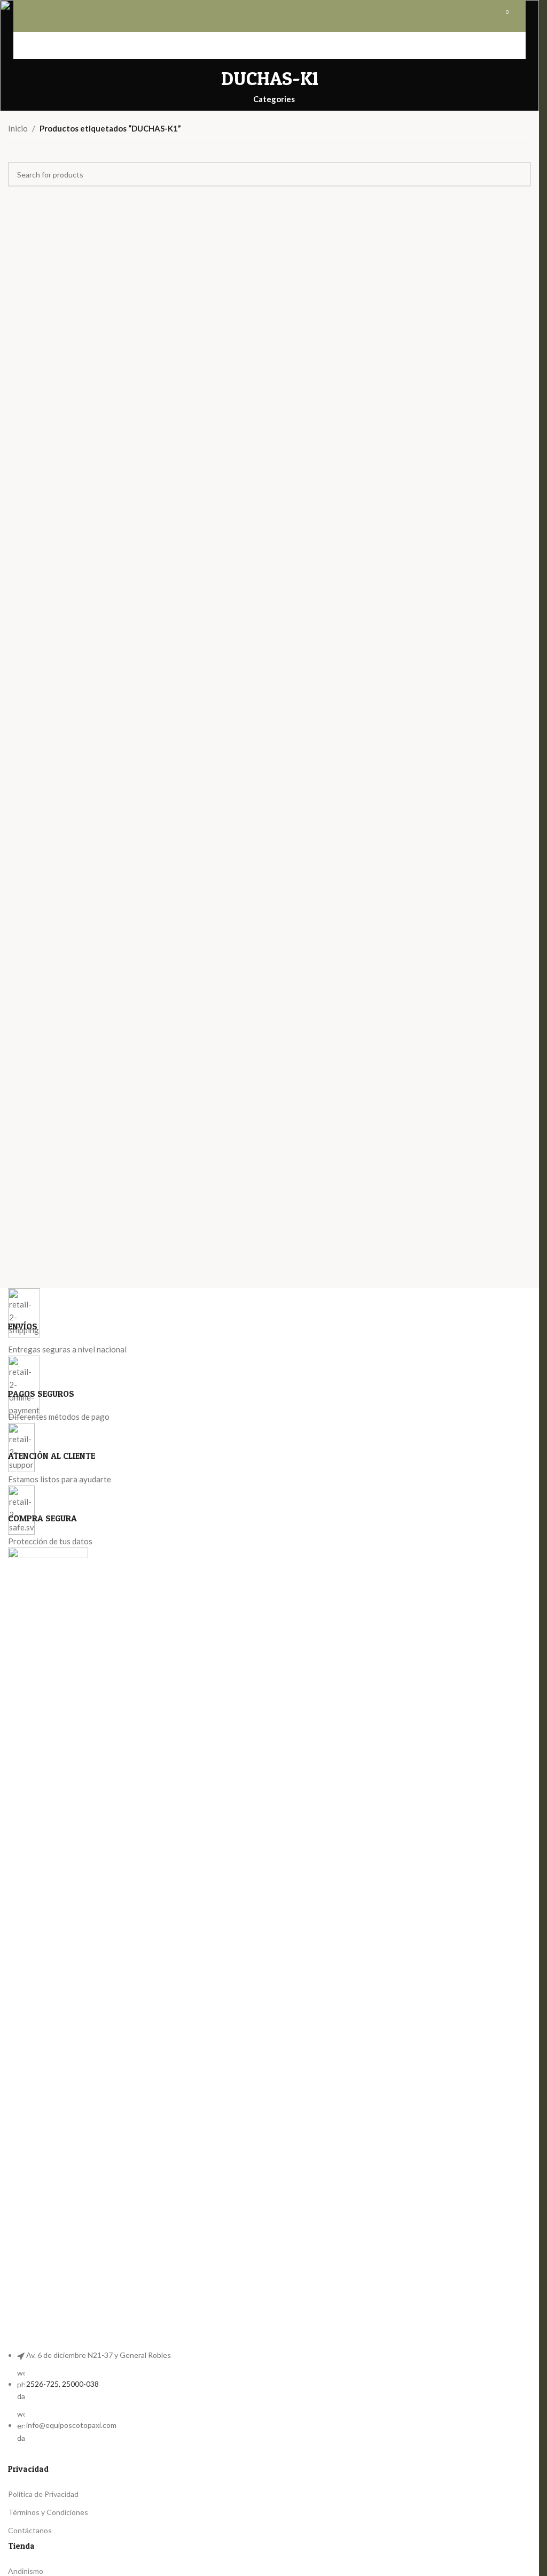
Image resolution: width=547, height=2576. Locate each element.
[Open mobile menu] (34, 16)
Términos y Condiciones (48, 2512)
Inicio (18, 128)
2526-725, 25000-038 (62, 2384)
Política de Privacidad (43, 2494)
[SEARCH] (519, 174)
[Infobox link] (269, 1322)
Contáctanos (30, 2530)
